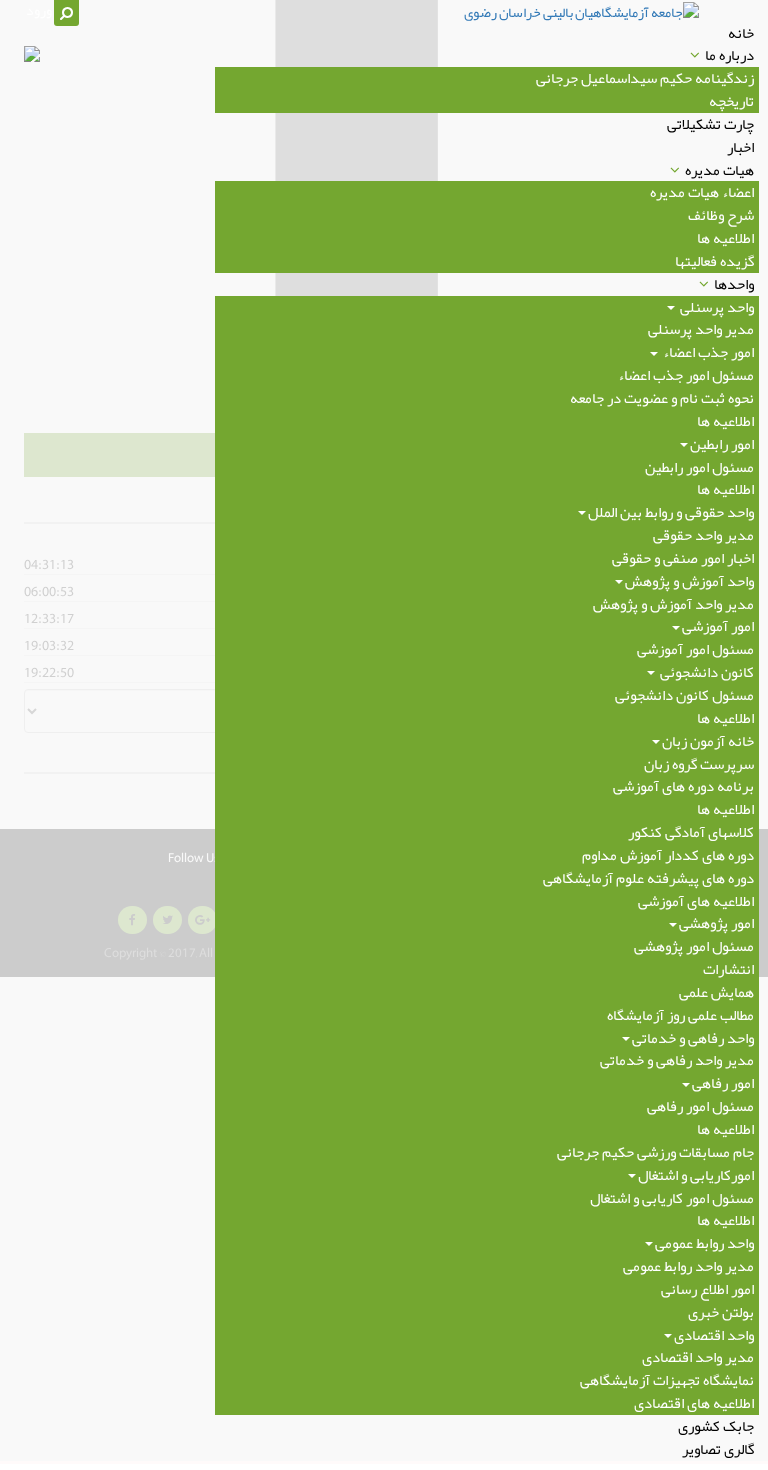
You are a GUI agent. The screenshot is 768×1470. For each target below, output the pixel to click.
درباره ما (729, 55)
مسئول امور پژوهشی (694, 946)
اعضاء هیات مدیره (702, 192)
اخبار (740, 147)
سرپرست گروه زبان (699, 764)
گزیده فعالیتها (714, 261)
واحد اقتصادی (714, 1335)
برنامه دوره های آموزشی (683, 786)
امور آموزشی (718, 626)
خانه (741, 33)
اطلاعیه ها (725, 238)
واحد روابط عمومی (704, 1243)
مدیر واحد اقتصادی (698, 1357)
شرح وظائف (721, 215)
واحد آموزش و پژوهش (689, 581)
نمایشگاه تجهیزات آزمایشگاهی (667, 1380)
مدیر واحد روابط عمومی (688, 1266)
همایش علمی (716, 992)
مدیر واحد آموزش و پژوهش (673, 604)
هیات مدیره (719, 170)
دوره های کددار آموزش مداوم (668, 855)
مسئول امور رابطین (699, 467)
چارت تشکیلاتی (710, 124)
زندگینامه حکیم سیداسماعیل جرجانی (645, 78)
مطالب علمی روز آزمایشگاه (680, 1015)
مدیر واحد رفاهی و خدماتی (677, 1060)
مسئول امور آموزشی (695, 649)
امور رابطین (722, 444)
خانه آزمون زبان (708, 741)
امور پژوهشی (716, 923)
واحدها (734, 284)
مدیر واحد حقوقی (703, 535)
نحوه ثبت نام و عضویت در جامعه (662, 398)
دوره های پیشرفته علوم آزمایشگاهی (648, 878)
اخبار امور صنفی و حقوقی (683, 558)
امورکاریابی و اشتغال (696, 1175)
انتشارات (728, 969)
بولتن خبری (721, 1312)
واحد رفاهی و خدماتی (693, 1038)
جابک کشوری (716, 1426)
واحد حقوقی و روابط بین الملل (671, 512)
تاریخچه (731, 101)
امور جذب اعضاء (707, 352)
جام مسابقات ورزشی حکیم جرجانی (655, 1152)
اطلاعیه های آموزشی (696, 901)
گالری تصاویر (718, 1449)
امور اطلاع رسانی (707, 1289)
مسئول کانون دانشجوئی (684, 695)
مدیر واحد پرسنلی (701, 329)
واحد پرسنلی (715, 307)
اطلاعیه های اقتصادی (694, 1403)
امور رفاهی (723, 1083)
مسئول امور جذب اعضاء (686, 375)
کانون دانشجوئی (705, 672)
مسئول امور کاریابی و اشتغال (672, 1198)
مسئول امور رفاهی (700, 1106)
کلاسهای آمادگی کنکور (691, 832)
